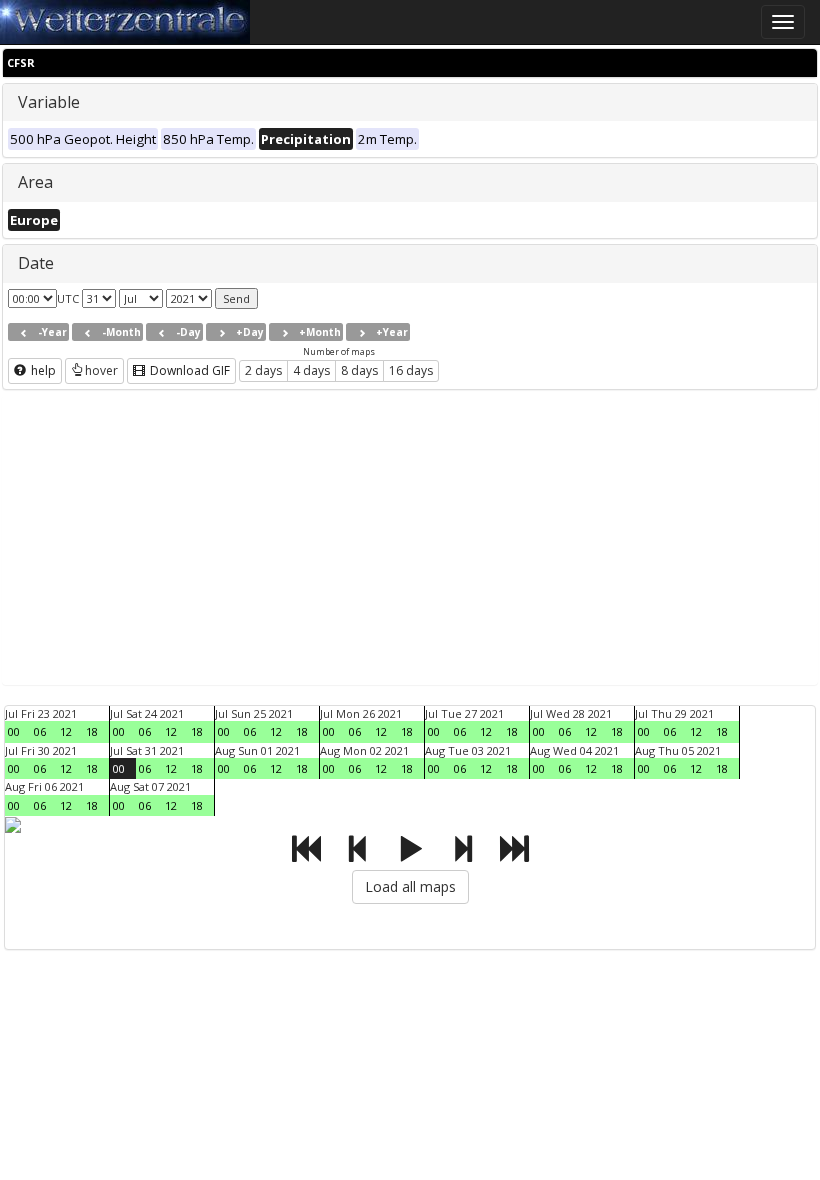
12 (66, 731)
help (42, 370)
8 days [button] (359, 370)
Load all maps (410, 886)
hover (101, 370)
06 (40, 731)
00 (14, 731)
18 (92, 731)
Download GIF (188, 370)
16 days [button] (411, 370)
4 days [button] (311, 370)
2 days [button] (263, 370)
